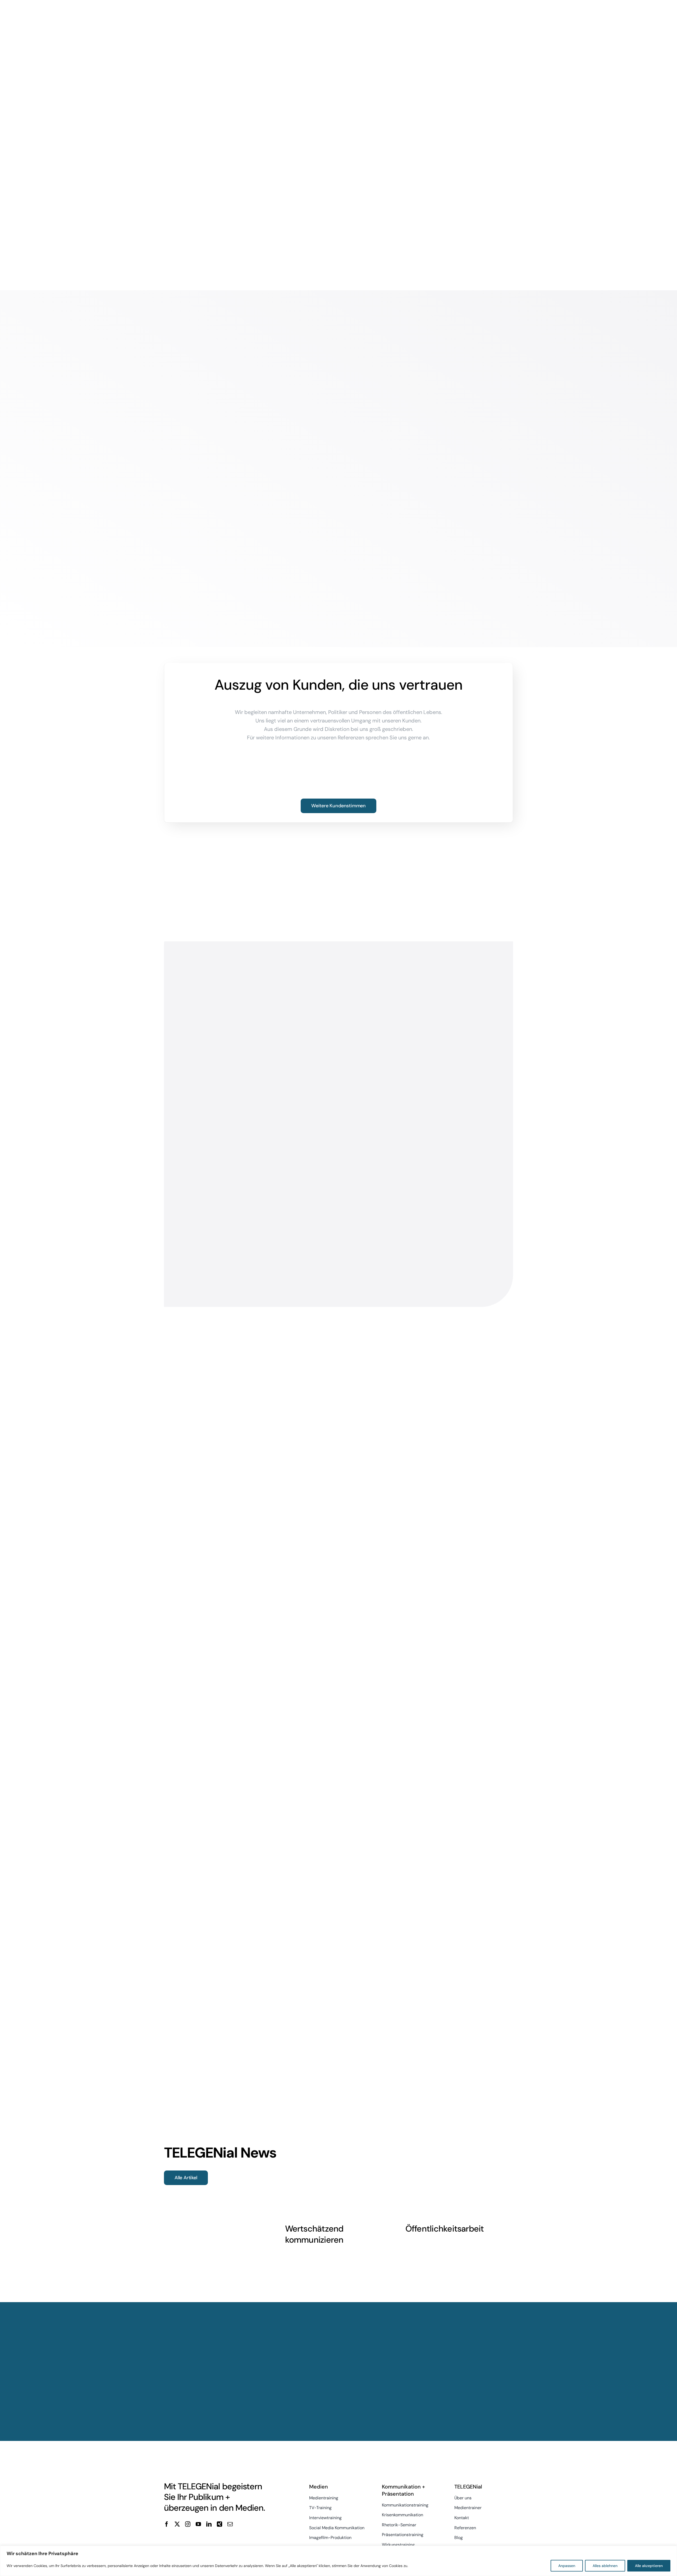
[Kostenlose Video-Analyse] (219, 2541)
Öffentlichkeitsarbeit (445, 2229)
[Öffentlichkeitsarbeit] (459, 2181)
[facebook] (167, 2524)
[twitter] (177, 2524)
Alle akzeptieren (649, 2566)
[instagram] (188, 2524)
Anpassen (567, 2566)
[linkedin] (209, 2524)
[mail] (230, 2524)
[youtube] (198, 2524)
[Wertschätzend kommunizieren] (339, 2181)
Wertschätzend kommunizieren (314, 2234)
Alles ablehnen (605, 2566)
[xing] (219, 2524)
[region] (338, 2561)
